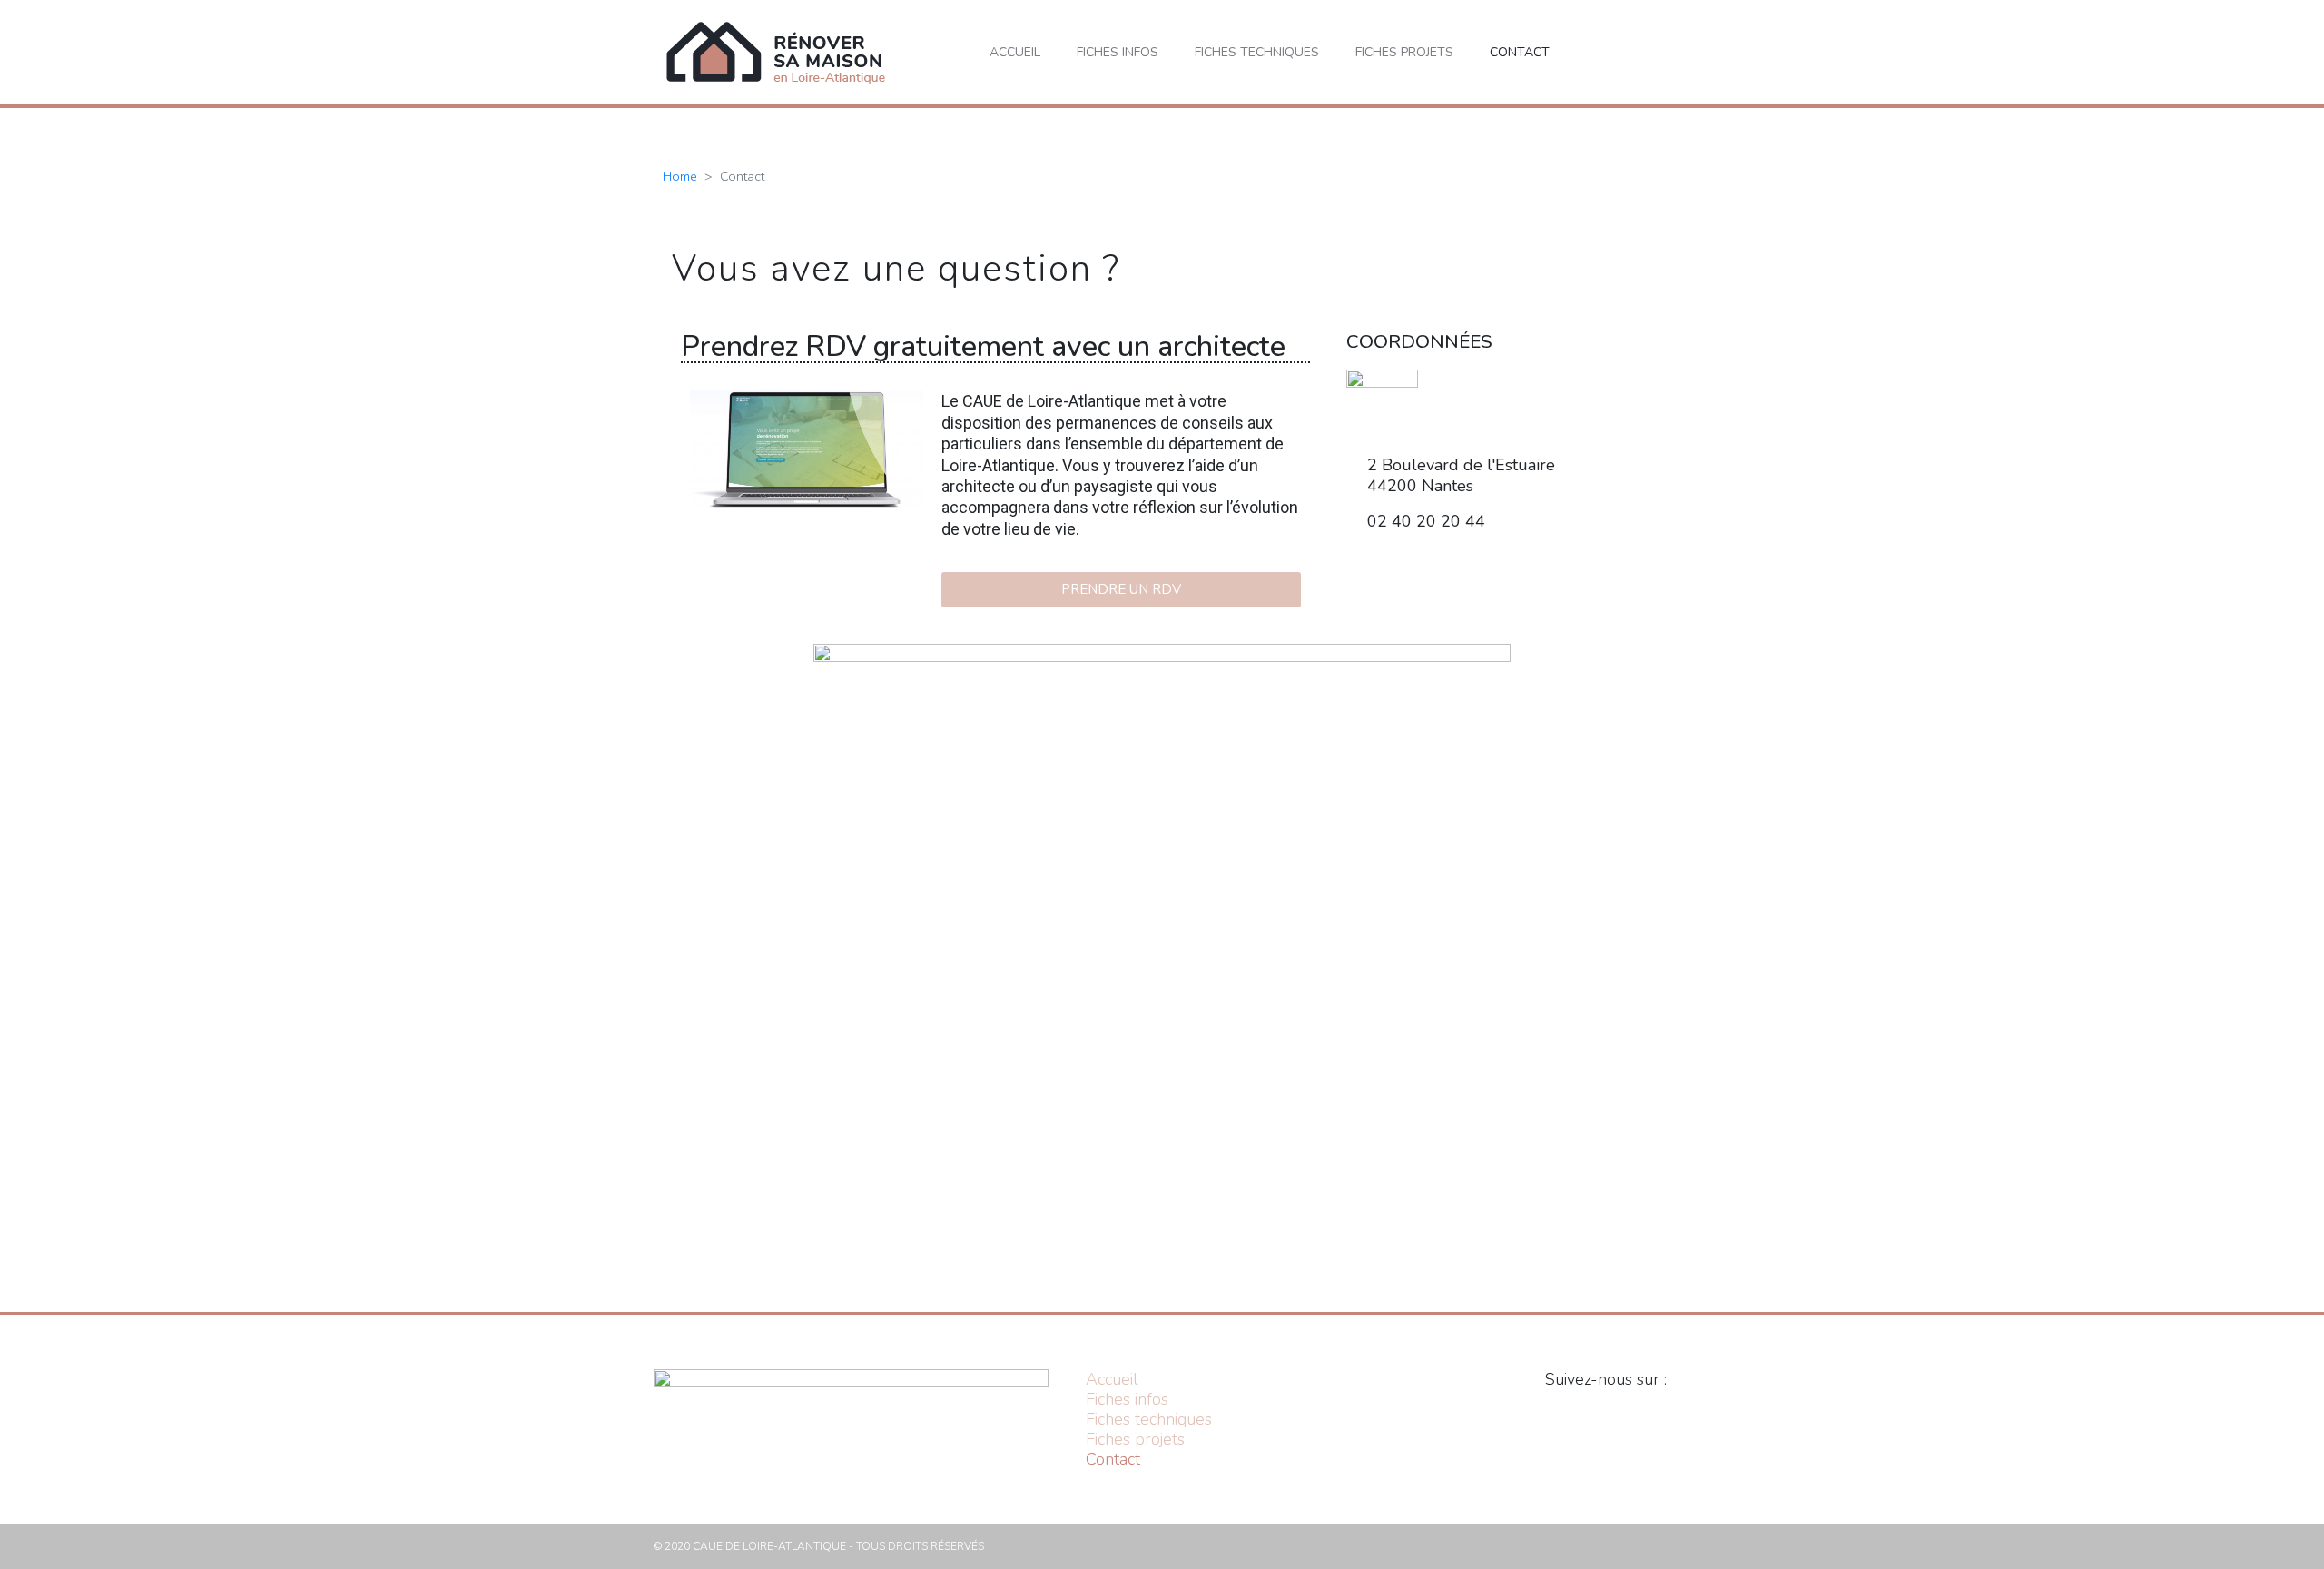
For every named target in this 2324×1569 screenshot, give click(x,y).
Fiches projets (1404, 52)
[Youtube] (1469, 573)
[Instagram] (1419, 573)
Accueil (1015, 52)
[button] (1655, 52)
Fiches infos (1118, 52)
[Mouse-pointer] (1519, 573)
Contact (1520, 52)
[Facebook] (1369, 573)
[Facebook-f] (1611, 1418)
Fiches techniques (1257, 52)
